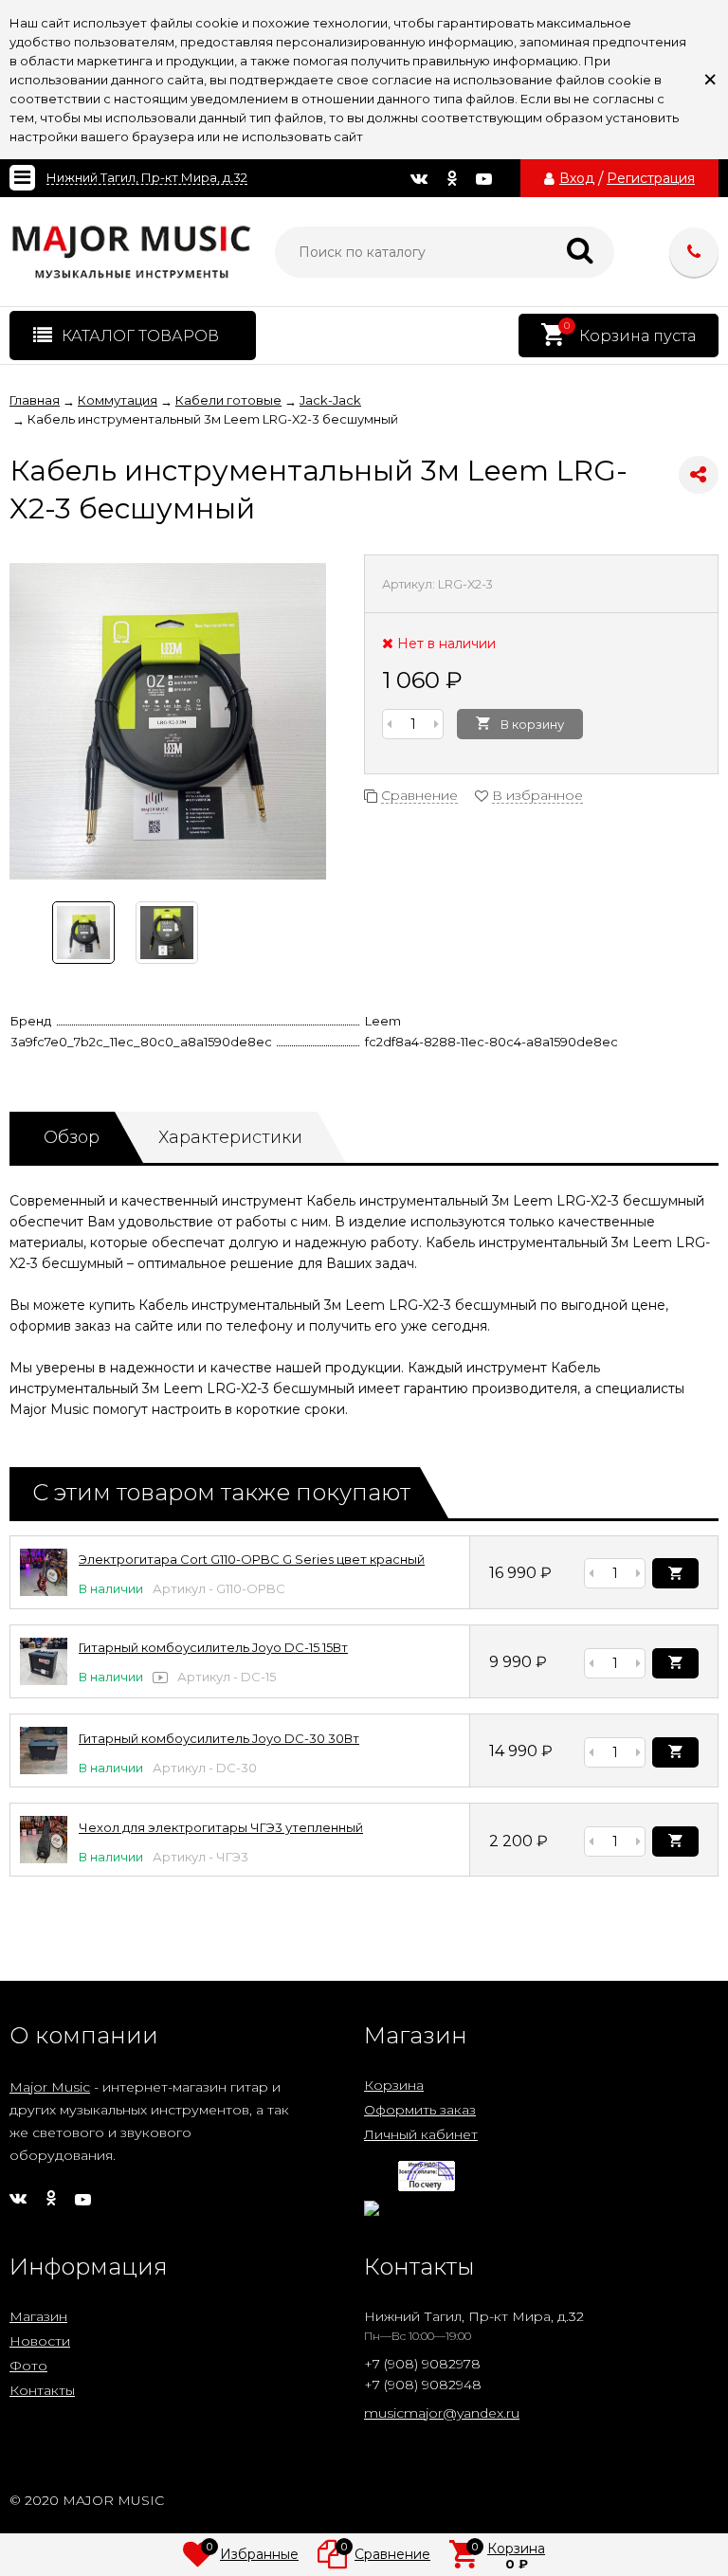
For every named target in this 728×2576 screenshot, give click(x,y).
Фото (28, 2366)
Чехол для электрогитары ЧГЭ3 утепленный (221, 1827)
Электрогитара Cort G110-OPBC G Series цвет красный (252, 1559)
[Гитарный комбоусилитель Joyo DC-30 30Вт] (44, 1769)
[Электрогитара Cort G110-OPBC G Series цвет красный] (44, 1591)
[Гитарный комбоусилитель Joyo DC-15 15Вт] (44, 1680)
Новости (40, 2341)
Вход (577, 178)
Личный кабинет (421, 2134)
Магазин (38, 2316)
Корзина (394, 2085)
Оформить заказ (420, 2110)
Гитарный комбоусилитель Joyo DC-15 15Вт (213, 1647)
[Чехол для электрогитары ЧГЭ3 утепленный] (44, 1859)
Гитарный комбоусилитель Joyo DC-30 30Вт (219, 1738)
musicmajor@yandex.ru (442, 2413)
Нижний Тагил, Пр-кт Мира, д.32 (147, 178)
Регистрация (651, 178)
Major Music (50, 2087)
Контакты (42, 2390)
